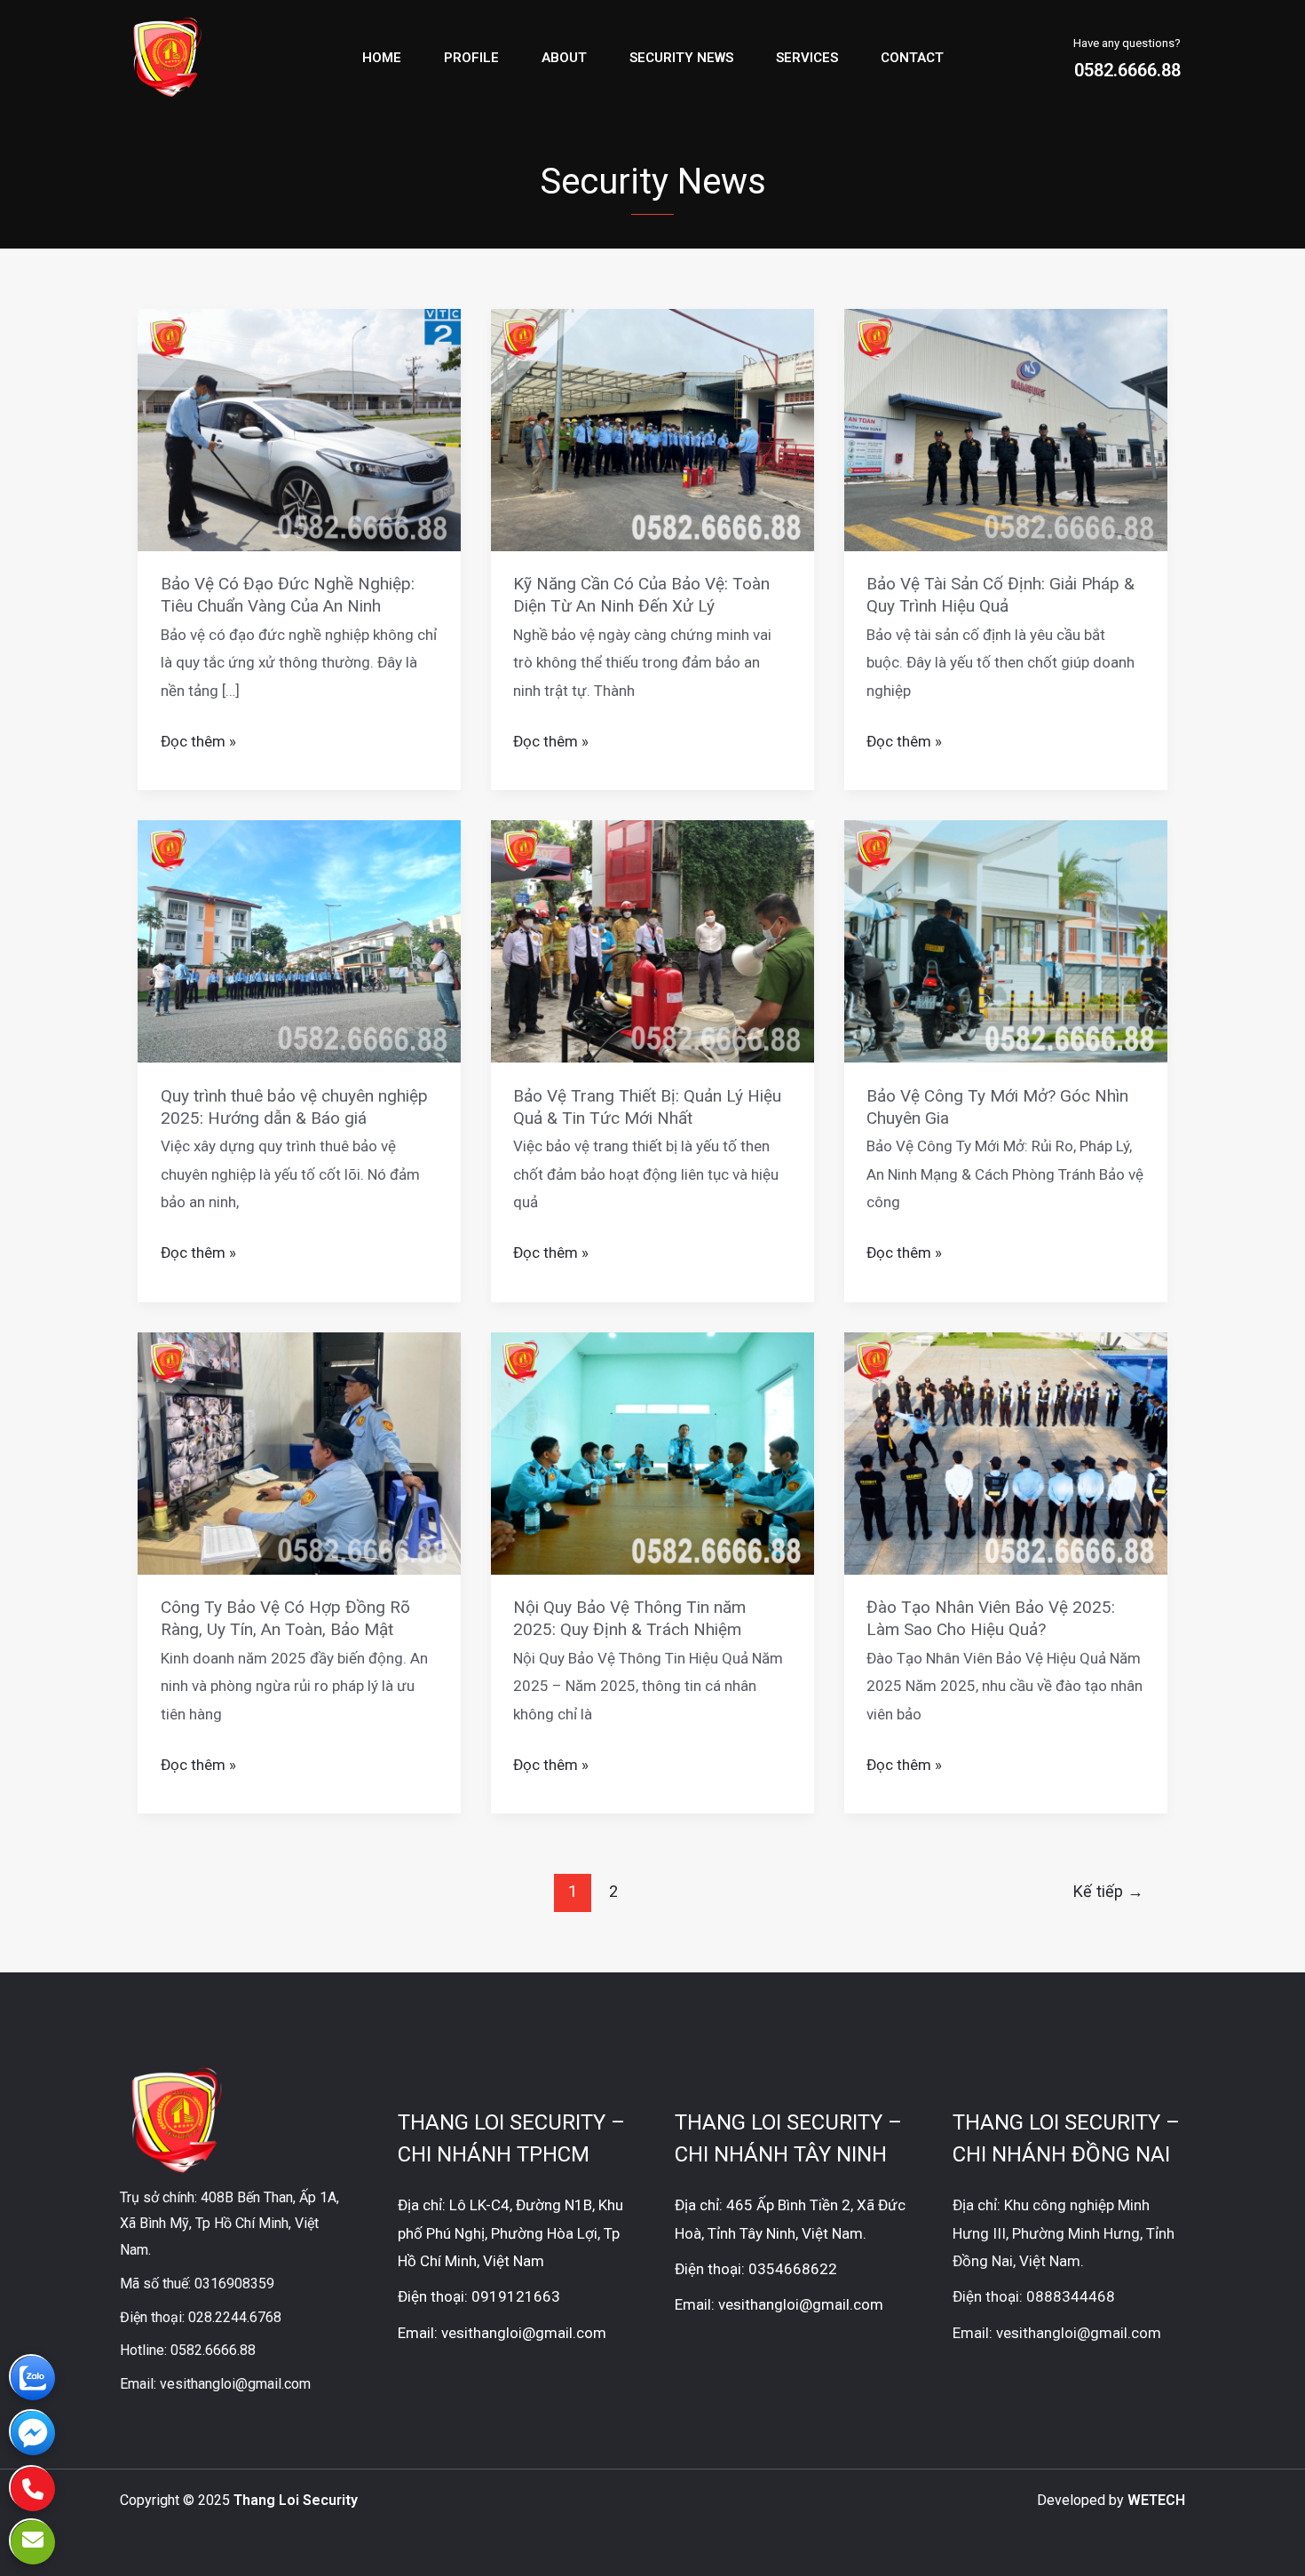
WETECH (1156, 2500)
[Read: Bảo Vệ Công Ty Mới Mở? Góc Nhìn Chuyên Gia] (1006, 940)
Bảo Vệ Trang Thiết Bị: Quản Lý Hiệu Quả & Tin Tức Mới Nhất (647, 1107)
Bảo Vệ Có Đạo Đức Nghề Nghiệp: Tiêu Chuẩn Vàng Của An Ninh (288, 595)
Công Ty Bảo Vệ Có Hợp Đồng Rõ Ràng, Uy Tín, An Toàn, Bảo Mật (285, 1618)
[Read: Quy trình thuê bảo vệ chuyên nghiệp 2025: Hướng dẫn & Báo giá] (299, 940)
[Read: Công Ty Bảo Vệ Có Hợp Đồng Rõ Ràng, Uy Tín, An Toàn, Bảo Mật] (299, 1452)
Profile (471, 58)
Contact (912, 58)
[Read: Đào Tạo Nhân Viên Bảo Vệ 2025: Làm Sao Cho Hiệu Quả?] (1006, 1452)
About (564, 58)
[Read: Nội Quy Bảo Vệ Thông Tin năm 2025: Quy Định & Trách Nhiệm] (652, 1452)
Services (807, 58)
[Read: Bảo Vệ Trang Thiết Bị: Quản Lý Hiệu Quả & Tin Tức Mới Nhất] (652, 940)
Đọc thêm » (198, 739)
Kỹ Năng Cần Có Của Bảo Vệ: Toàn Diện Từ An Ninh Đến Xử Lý (641, 595)
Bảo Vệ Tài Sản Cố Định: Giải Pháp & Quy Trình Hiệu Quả (1000, 595)
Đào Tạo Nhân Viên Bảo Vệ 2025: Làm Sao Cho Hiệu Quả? (991, 1618)
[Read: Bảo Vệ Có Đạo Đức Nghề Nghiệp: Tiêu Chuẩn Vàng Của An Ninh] (299, 429)
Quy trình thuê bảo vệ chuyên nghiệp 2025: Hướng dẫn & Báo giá (294, 1107)
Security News (681, 58)
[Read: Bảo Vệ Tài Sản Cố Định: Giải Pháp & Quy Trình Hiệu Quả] (1006, 429)
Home (382, 58)
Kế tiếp (1108, 1891)
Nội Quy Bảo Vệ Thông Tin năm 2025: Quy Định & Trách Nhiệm (629, 1618)
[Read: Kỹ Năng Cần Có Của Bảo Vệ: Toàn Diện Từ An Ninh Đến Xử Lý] (652, 429)
